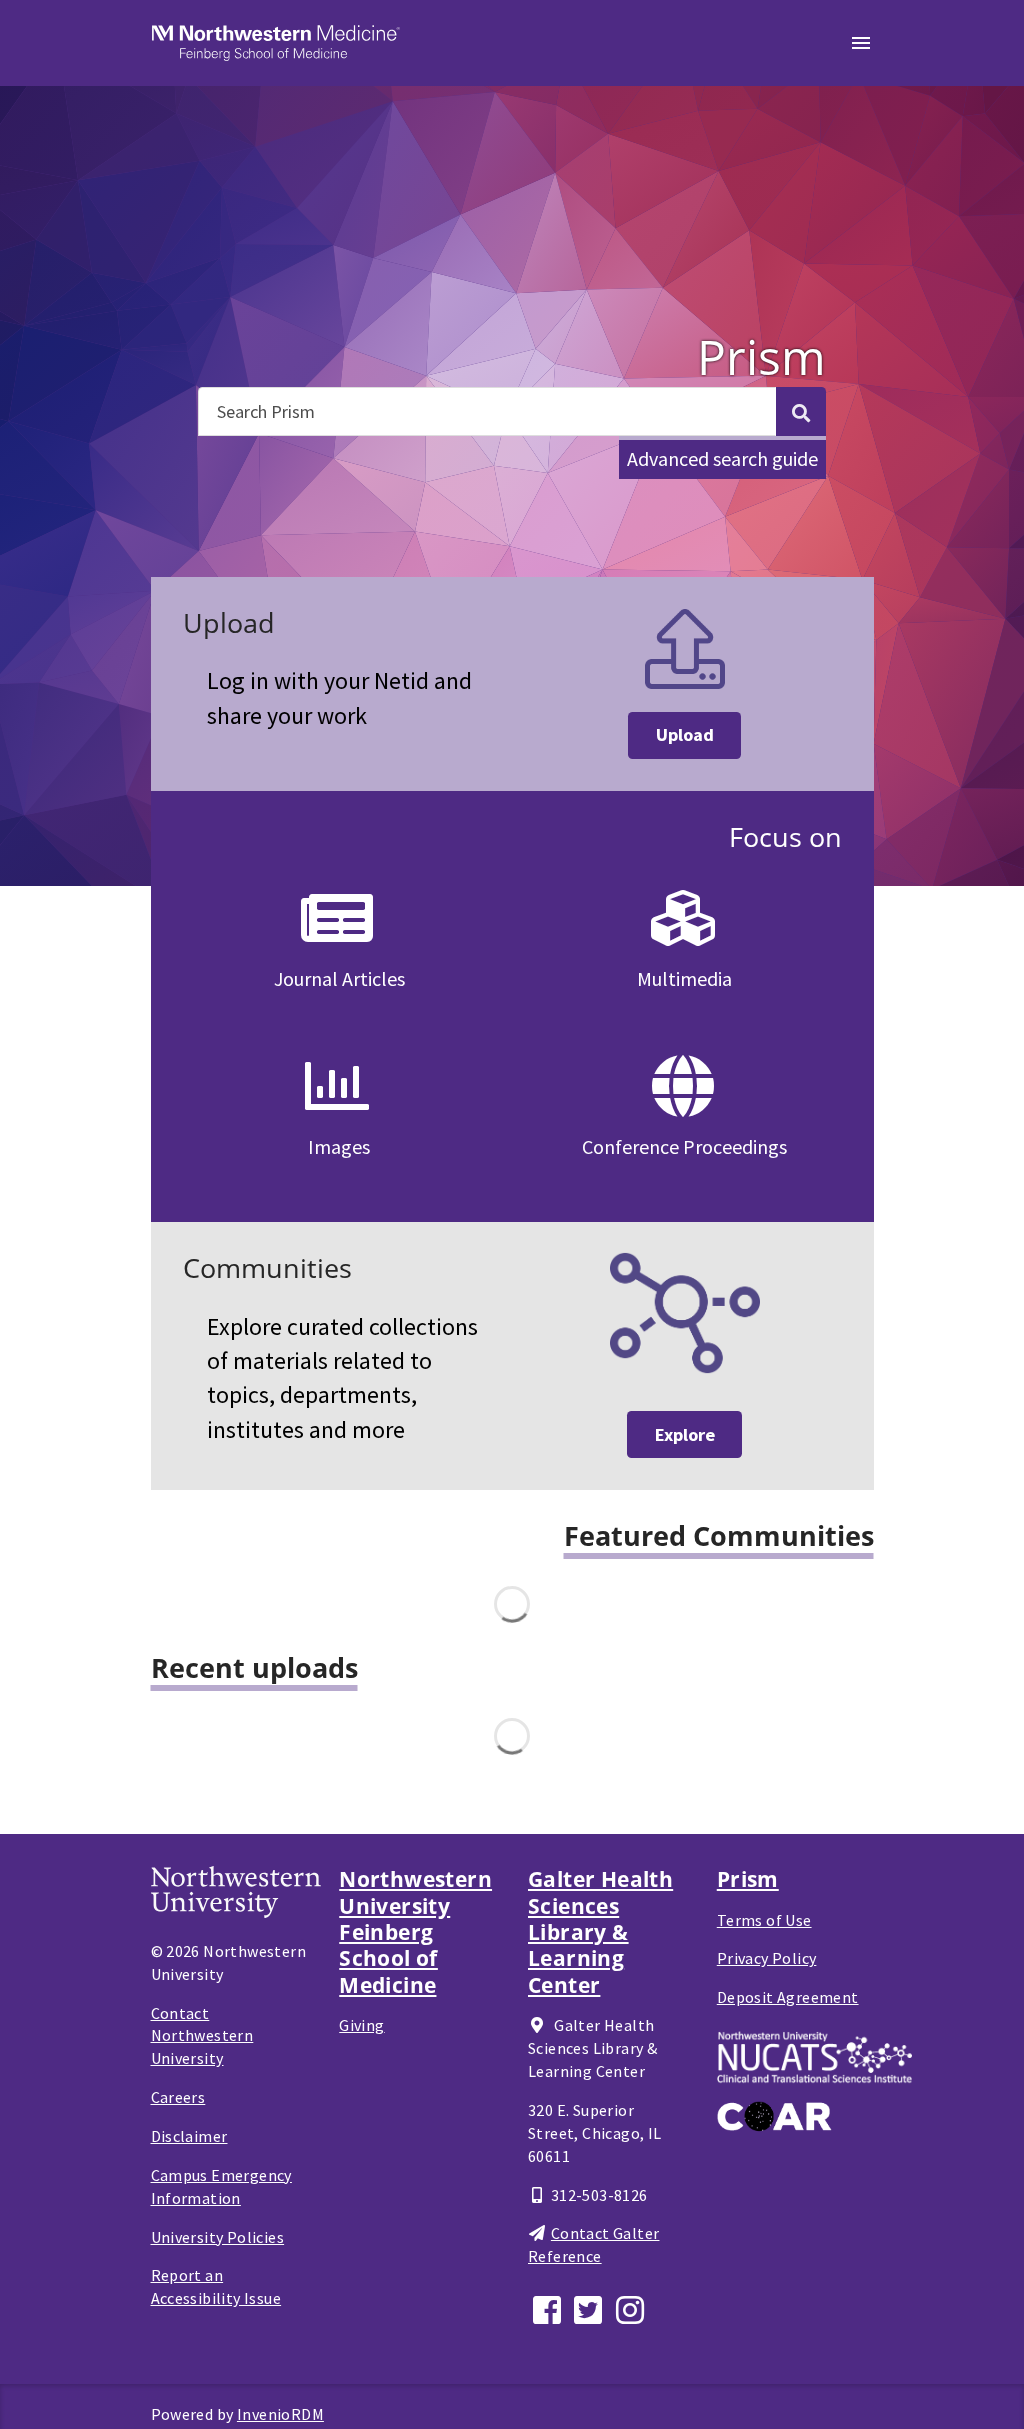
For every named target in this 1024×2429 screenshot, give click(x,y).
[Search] (801, 411)
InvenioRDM (280, 2414)
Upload (685, 734)
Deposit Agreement (788, 1997)
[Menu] (861, 43)
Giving (361, 2025)
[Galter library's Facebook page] (549, 2308)
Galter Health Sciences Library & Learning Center (600, 1932)
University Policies (218, 2237)
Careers (178, 2097)
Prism (748, 1879)
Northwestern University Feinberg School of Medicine (415, 1932)
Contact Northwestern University (202, 2036)
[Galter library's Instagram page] (633, 2308)
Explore (685, 1434)
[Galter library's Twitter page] (591, 2308)
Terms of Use (764, 1920)
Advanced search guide (722, 458)
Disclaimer (189, 2136)
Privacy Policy (767, 1958)
